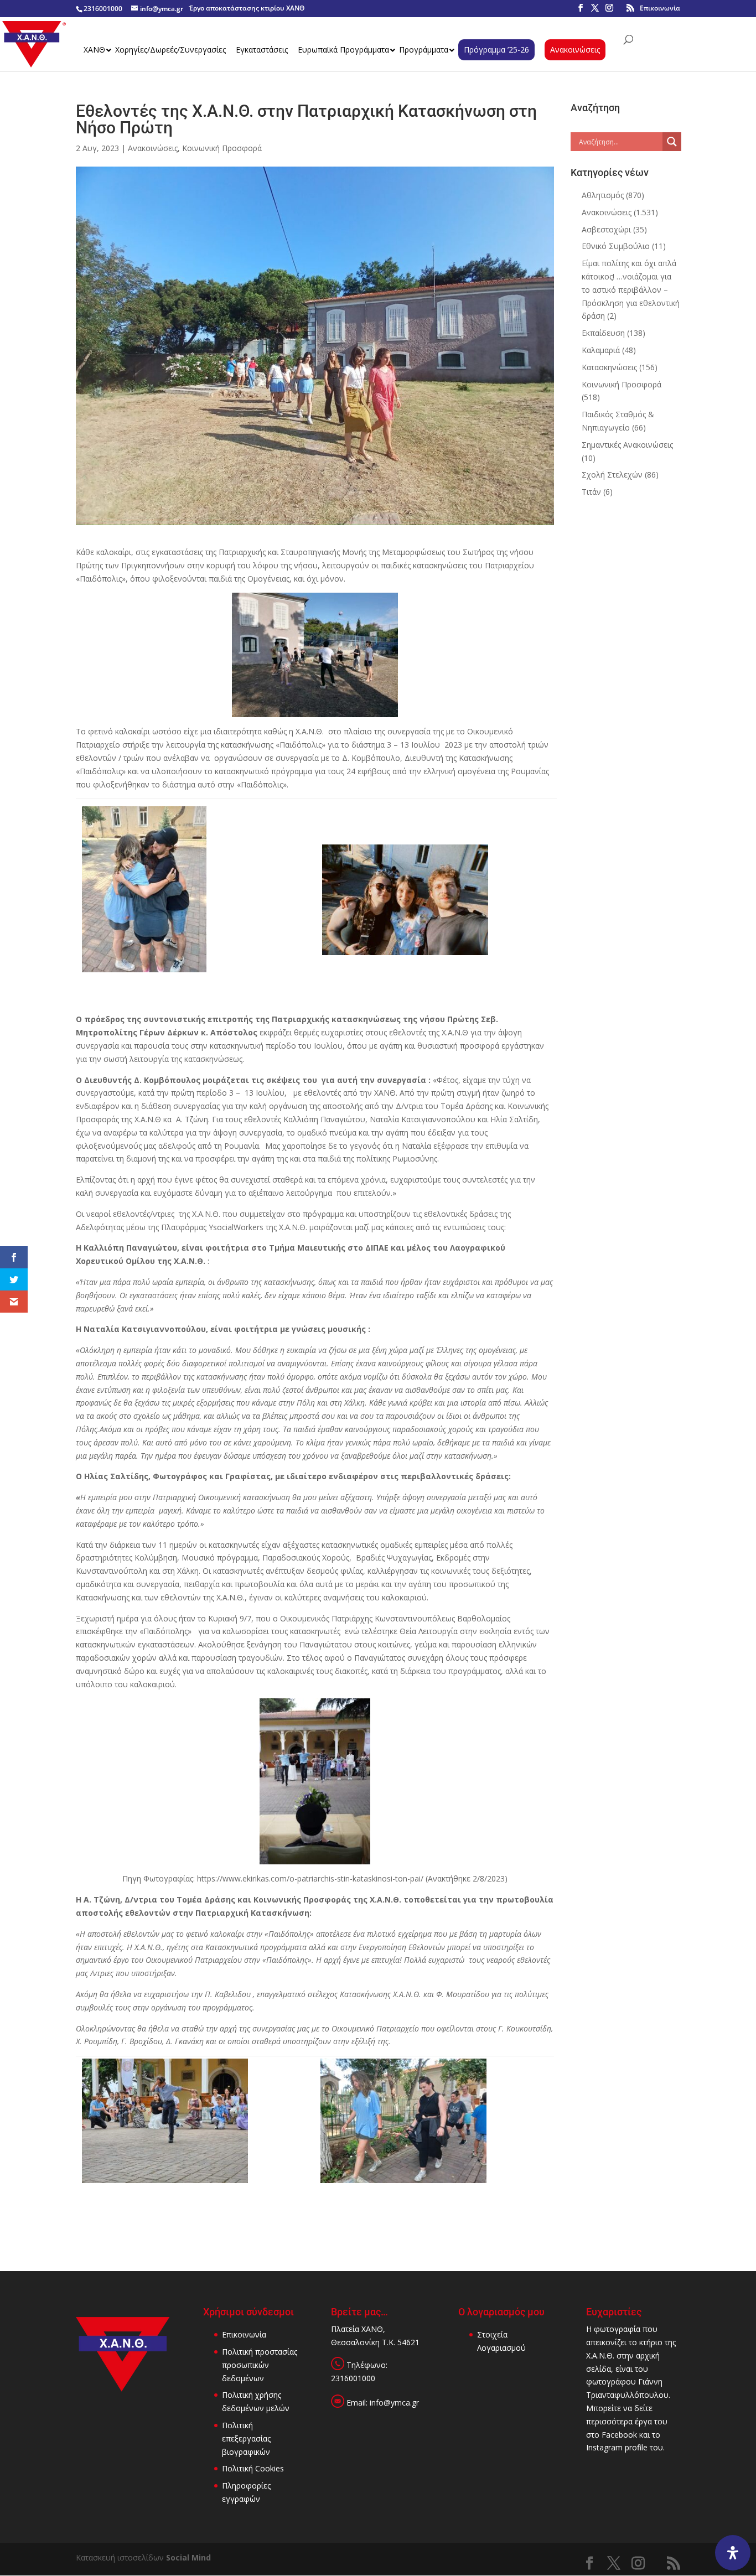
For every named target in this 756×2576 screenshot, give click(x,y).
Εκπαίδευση (603, 333)
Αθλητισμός (603, 195)
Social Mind (188, 2557)
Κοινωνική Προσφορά (222, 148)
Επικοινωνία (660, 8)
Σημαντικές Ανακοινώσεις (627, 445)
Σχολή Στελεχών (612, 475)
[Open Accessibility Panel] (733, 2553)
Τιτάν (591, 492)
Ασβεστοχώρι (606, 229)
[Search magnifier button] (672, 142)
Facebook (619, 2435)
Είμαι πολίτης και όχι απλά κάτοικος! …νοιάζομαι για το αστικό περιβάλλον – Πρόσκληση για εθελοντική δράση (631, 289)
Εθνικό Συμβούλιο (616, 246)
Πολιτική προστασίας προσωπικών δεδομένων (260, 2365)
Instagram (604, 2447)
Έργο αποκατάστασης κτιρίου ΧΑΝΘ (247, 8)
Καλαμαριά (601, 350)
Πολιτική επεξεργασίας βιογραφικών (246, 2438)
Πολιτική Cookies (253, 2468)
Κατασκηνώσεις (609, 367)
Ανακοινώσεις (153, 148)
